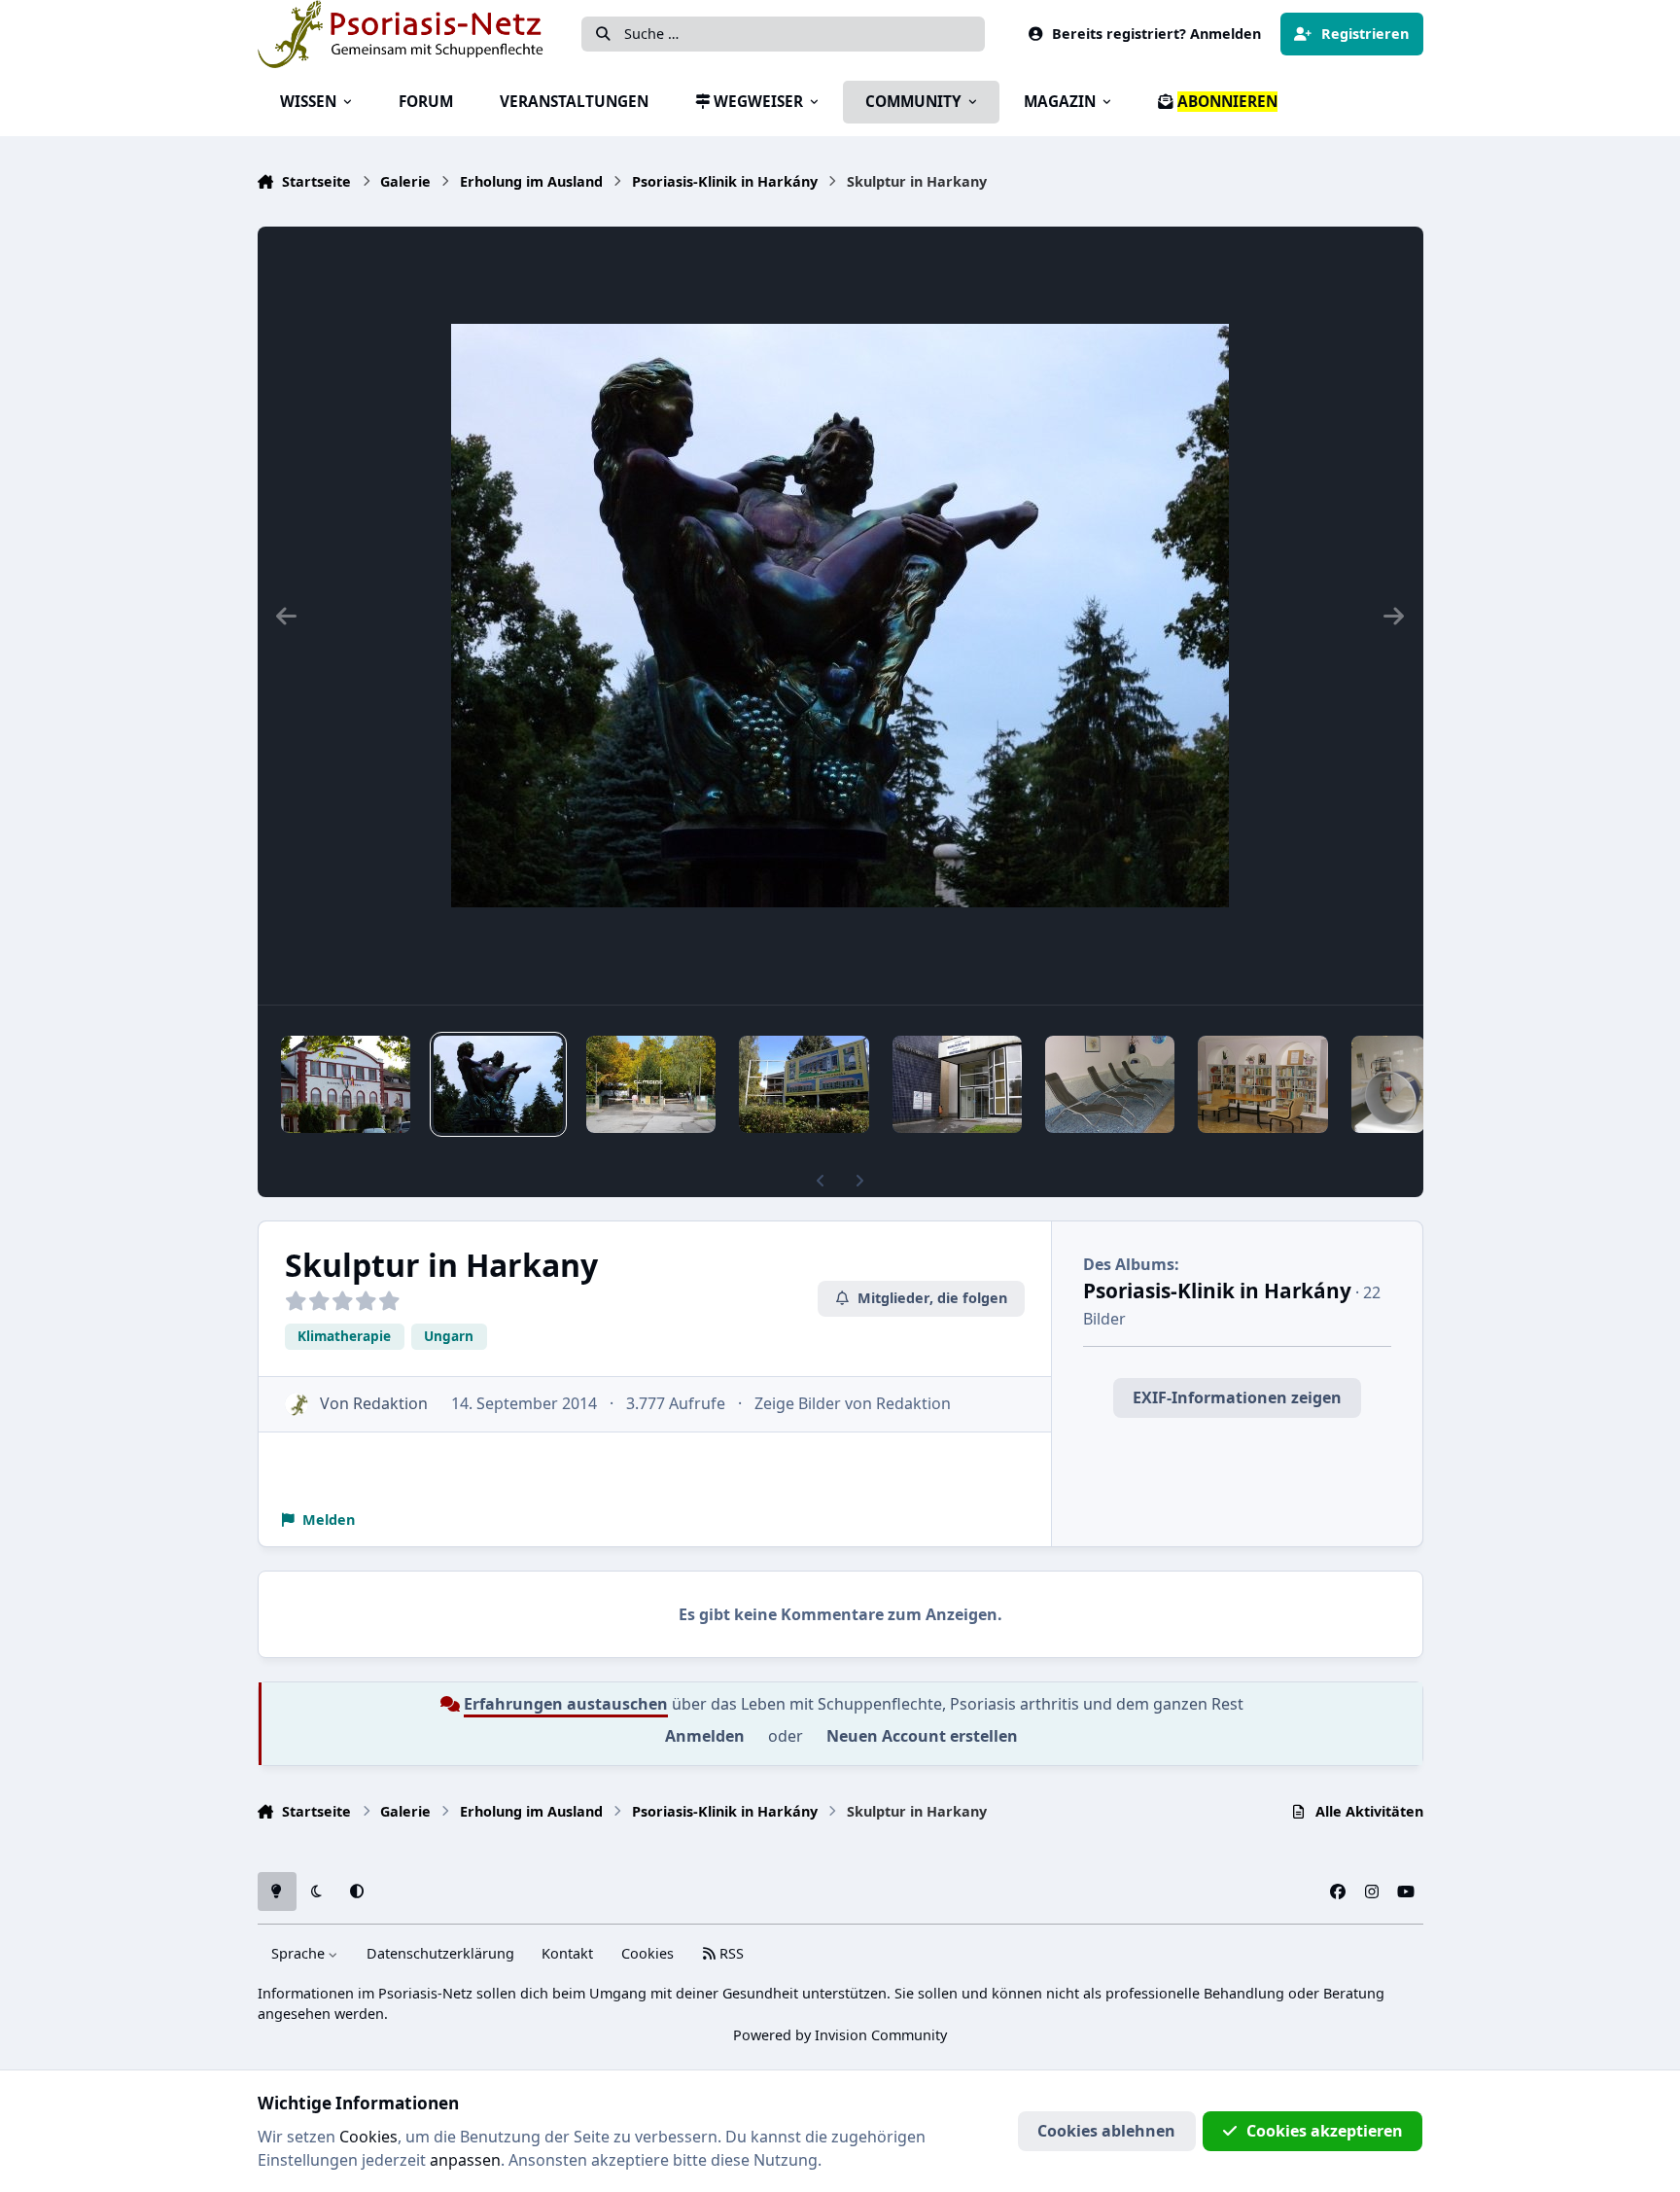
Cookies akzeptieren (1325, 2131)
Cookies (647, 1953)
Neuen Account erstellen (922, 1736)
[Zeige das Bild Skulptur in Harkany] (498, 1084)
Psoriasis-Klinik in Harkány (1217, 1290)
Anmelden (705, 1736)
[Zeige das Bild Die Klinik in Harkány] (1110, 1084)
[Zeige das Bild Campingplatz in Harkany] (651, 1084)
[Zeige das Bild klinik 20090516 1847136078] (1388, 1084)
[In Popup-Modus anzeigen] (840, 616)
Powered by (840, 2035)
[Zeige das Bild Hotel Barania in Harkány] (346, 1084)
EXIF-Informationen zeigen (1237, 1397)
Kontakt (567, 1953)
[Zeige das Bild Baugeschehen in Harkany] (804, 1084)
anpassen (465, 2160)
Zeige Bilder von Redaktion (853, 1403)
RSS (730, 1953)
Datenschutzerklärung (440, 1953)
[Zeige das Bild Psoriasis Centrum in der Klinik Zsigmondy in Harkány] (957, 1084)
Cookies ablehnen (1106, 2131)
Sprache (300, 1953)
